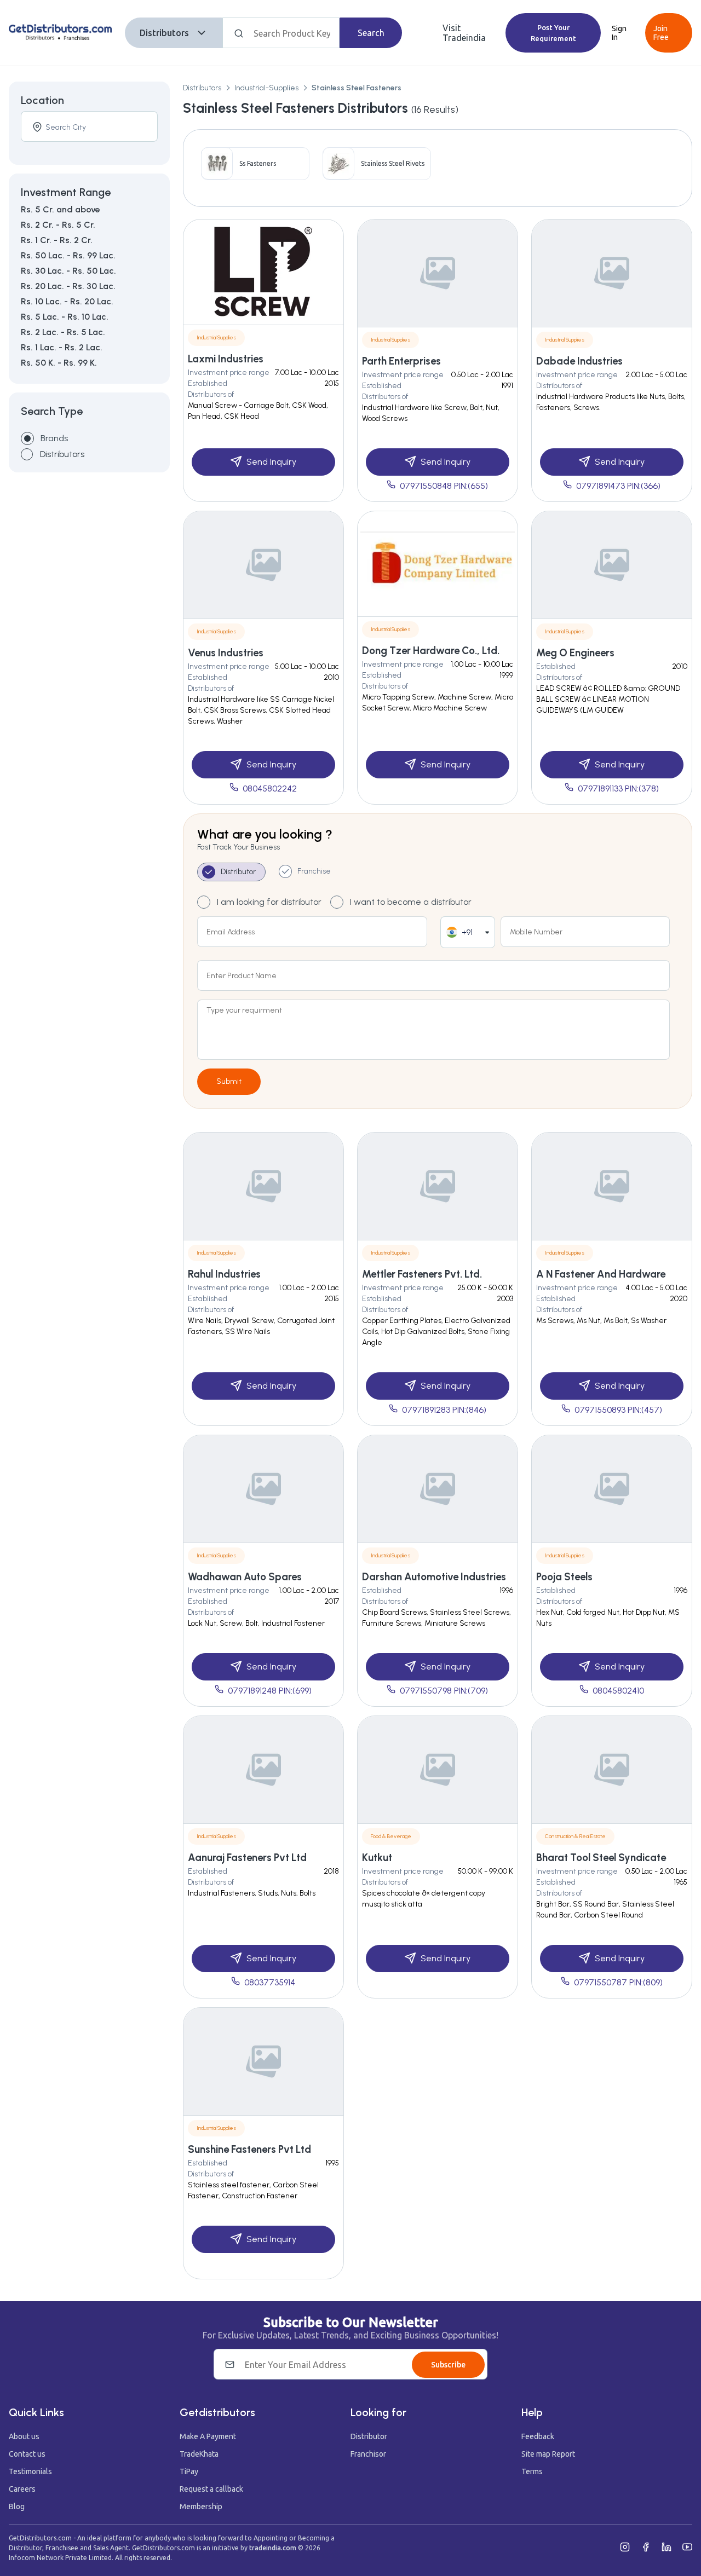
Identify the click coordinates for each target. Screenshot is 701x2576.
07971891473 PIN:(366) (618, 486)
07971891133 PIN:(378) (618, 789)
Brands (54, 438)
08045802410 (618, 1691)
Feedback (538, 2436)
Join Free (661, 33)
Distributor (369, 2436)
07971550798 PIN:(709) (444, 1691)
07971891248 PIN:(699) (270, 1691)
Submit (229, 1081)
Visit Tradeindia (464, 33)
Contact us (27, 2454)
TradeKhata (199, 2454)
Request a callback (211, 2489)
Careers (22, 2489)
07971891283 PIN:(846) (444, 1410)
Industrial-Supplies (266, 88)
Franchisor (368, 2454)
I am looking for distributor (269, 902)
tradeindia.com (273, 2548)
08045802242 (270, 789)
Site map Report (548, 2454)
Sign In (619, 33)
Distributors (164, 33)
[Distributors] (27, 454)
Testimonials (30, 2471)
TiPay (189, 2471)
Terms (532, 2471)
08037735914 (270, 1982)
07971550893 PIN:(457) (618, 1410)
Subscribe (448, 2365)
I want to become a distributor (411, 902)
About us (24, 2436)
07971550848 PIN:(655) (444, 486)
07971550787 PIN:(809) (618, 1982)
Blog (17, 2506)
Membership (201, 2506)
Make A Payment (208, 2436)
